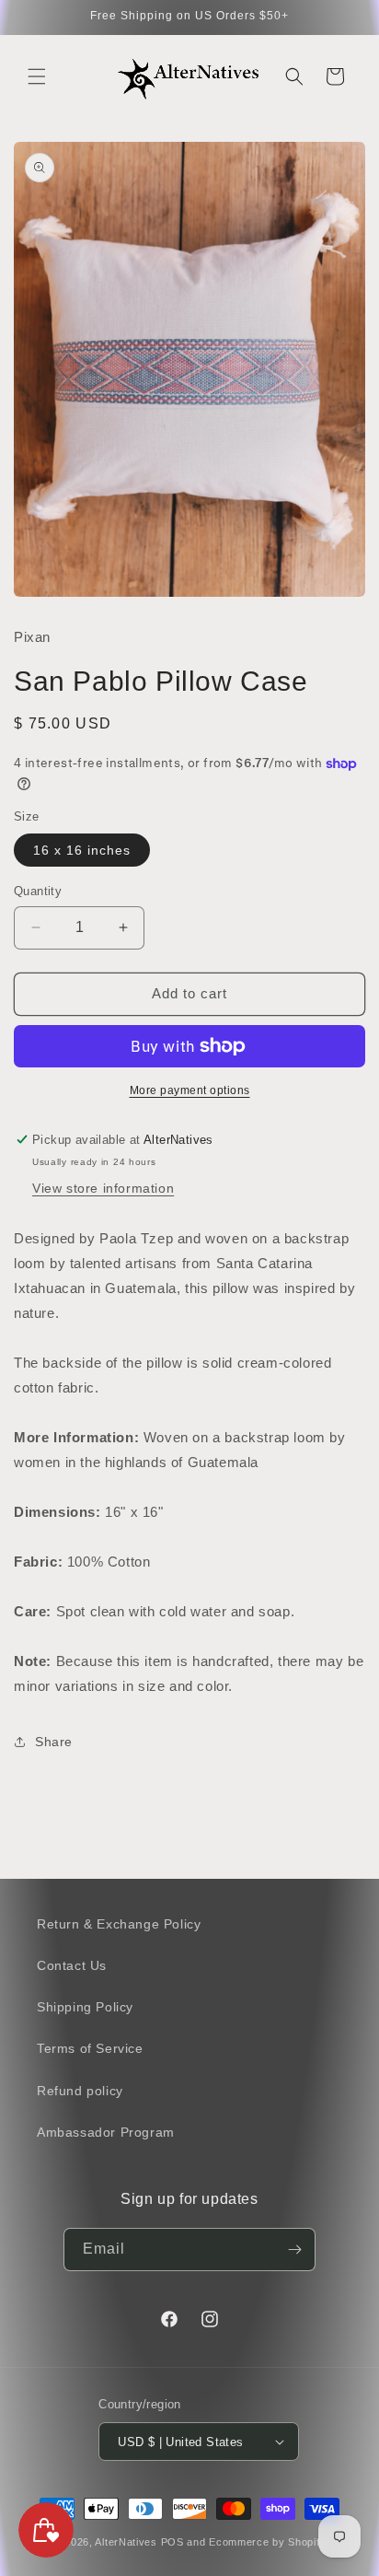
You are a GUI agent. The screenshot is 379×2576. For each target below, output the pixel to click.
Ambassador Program (106, 2132)
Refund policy (80, 2091)
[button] (37, 76)
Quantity (38, 891)
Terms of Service (90, 2048)
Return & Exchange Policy (119, 1924)
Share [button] (54, 1742)
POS (172, 2542)
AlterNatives (126, 2542)
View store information (103, 1188)
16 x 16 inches (82, 850)
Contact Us (72, 1965)
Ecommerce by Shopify (267, 2542)
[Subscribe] (294, 2250)
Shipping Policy (85, 2007)
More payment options (190, 1090)
